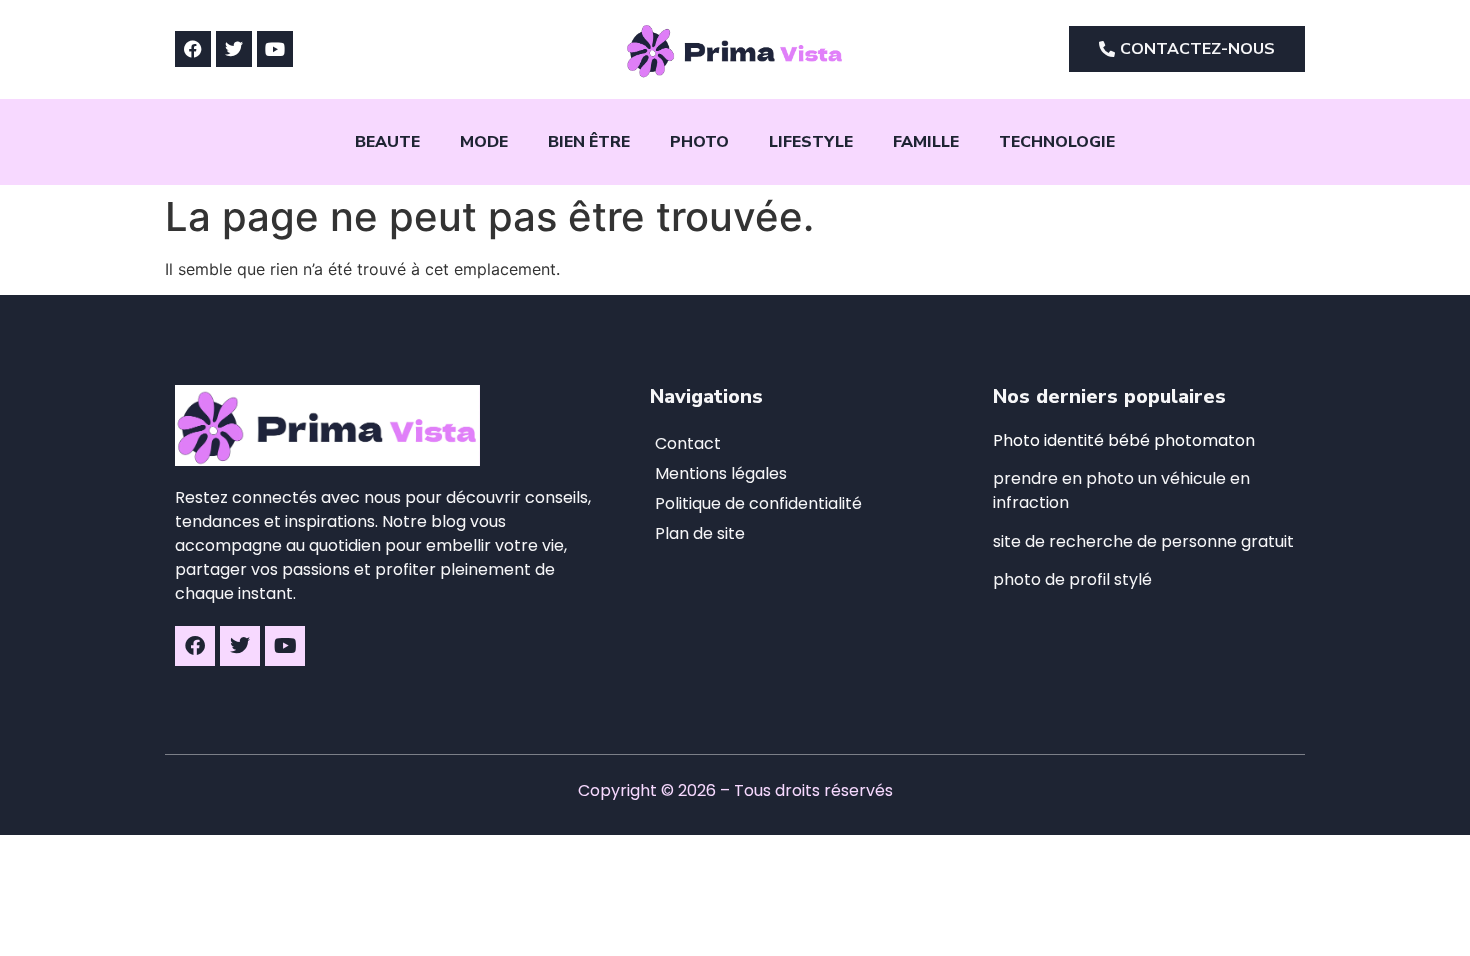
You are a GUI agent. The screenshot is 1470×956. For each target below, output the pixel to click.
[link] (1143, 541)
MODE (484, 142)
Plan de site (700, 533)
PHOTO (699, 142)
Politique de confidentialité (758, 503)
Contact (688, 443)
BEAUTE (387, 142)
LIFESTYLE (811, 142)
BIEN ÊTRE (589, 142)
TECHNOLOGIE (1057, 142)
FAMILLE (926, 142)
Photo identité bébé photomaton (1124, 440)
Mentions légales (721, 473)
